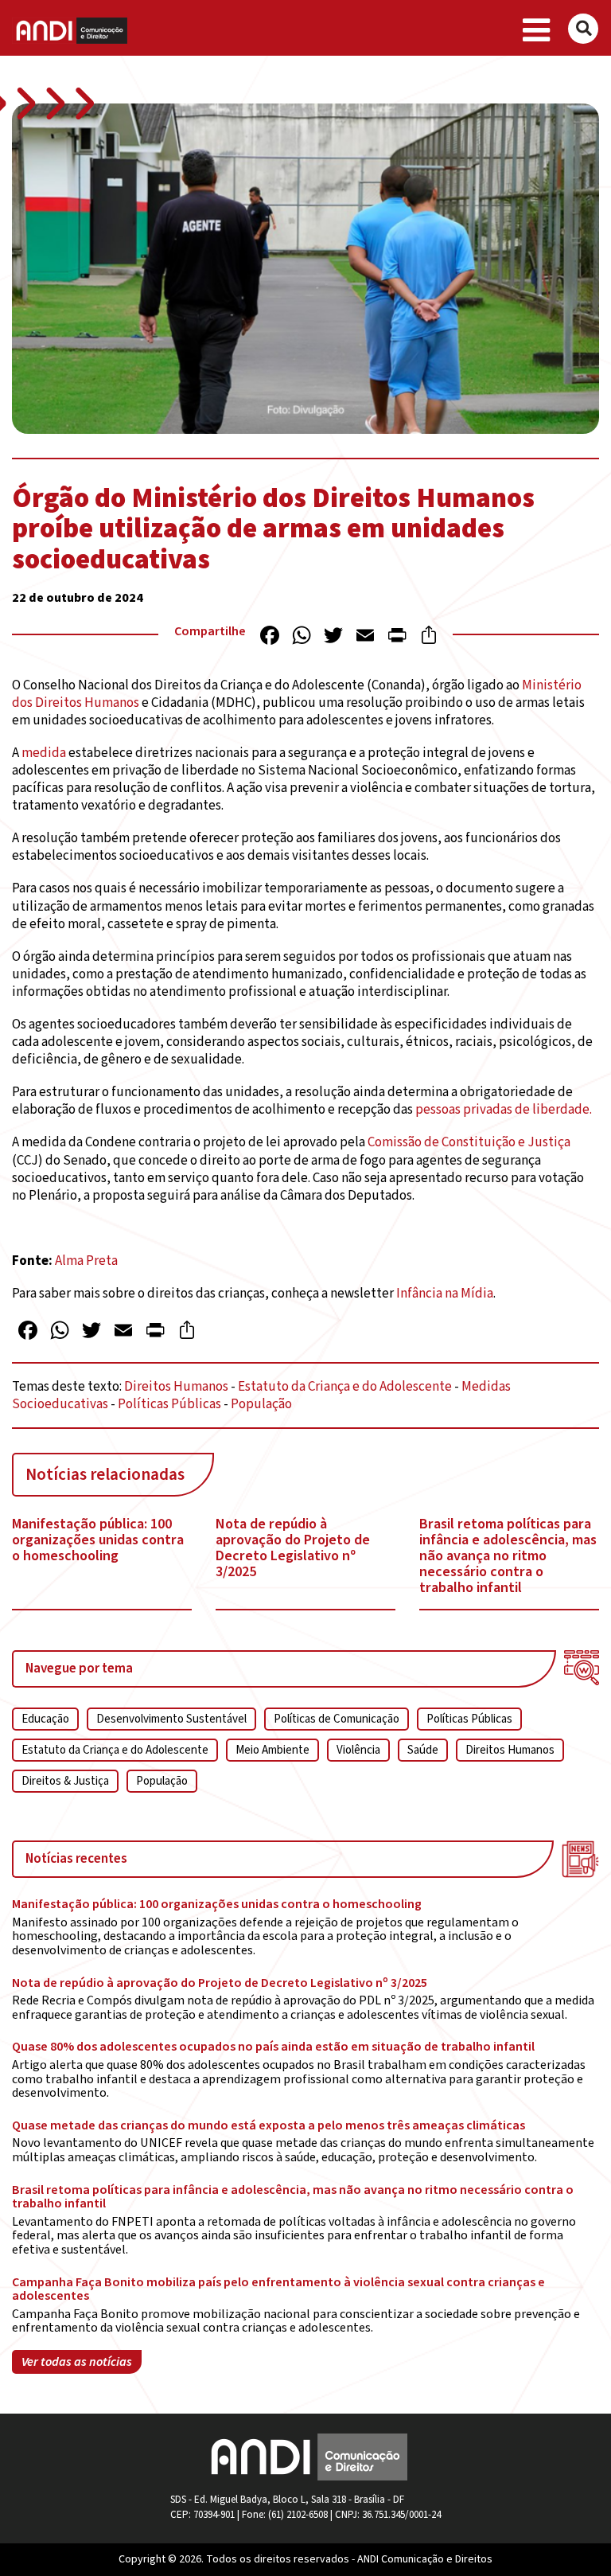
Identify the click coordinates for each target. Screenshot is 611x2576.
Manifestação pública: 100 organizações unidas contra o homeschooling (98, 1540)
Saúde (423, 1750)
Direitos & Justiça (65, 1781)
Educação (45, 1719)
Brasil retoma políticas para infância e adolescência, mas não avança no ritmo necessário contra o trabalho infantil (508, 1556)
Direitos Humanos (176, 1387)
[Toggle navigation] (537, 31)
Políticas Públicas (169, 1404)
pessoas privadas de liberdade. (505, 1110)
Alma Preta (86, 1261)
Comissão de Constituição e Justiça (469, 1142)
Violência (358, 1750)
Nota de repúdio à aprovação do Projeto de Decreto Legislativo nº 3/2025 (293, 1548)
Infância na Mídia (445, 1294)
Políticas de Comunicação (337, 1719)
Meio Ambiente (272, 1750)
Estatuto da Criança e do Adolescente (345, 1387)
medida (44, 753)
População (261, 1404)
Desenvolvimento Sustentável (171, 1719)
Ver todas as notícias (77, 2362)
